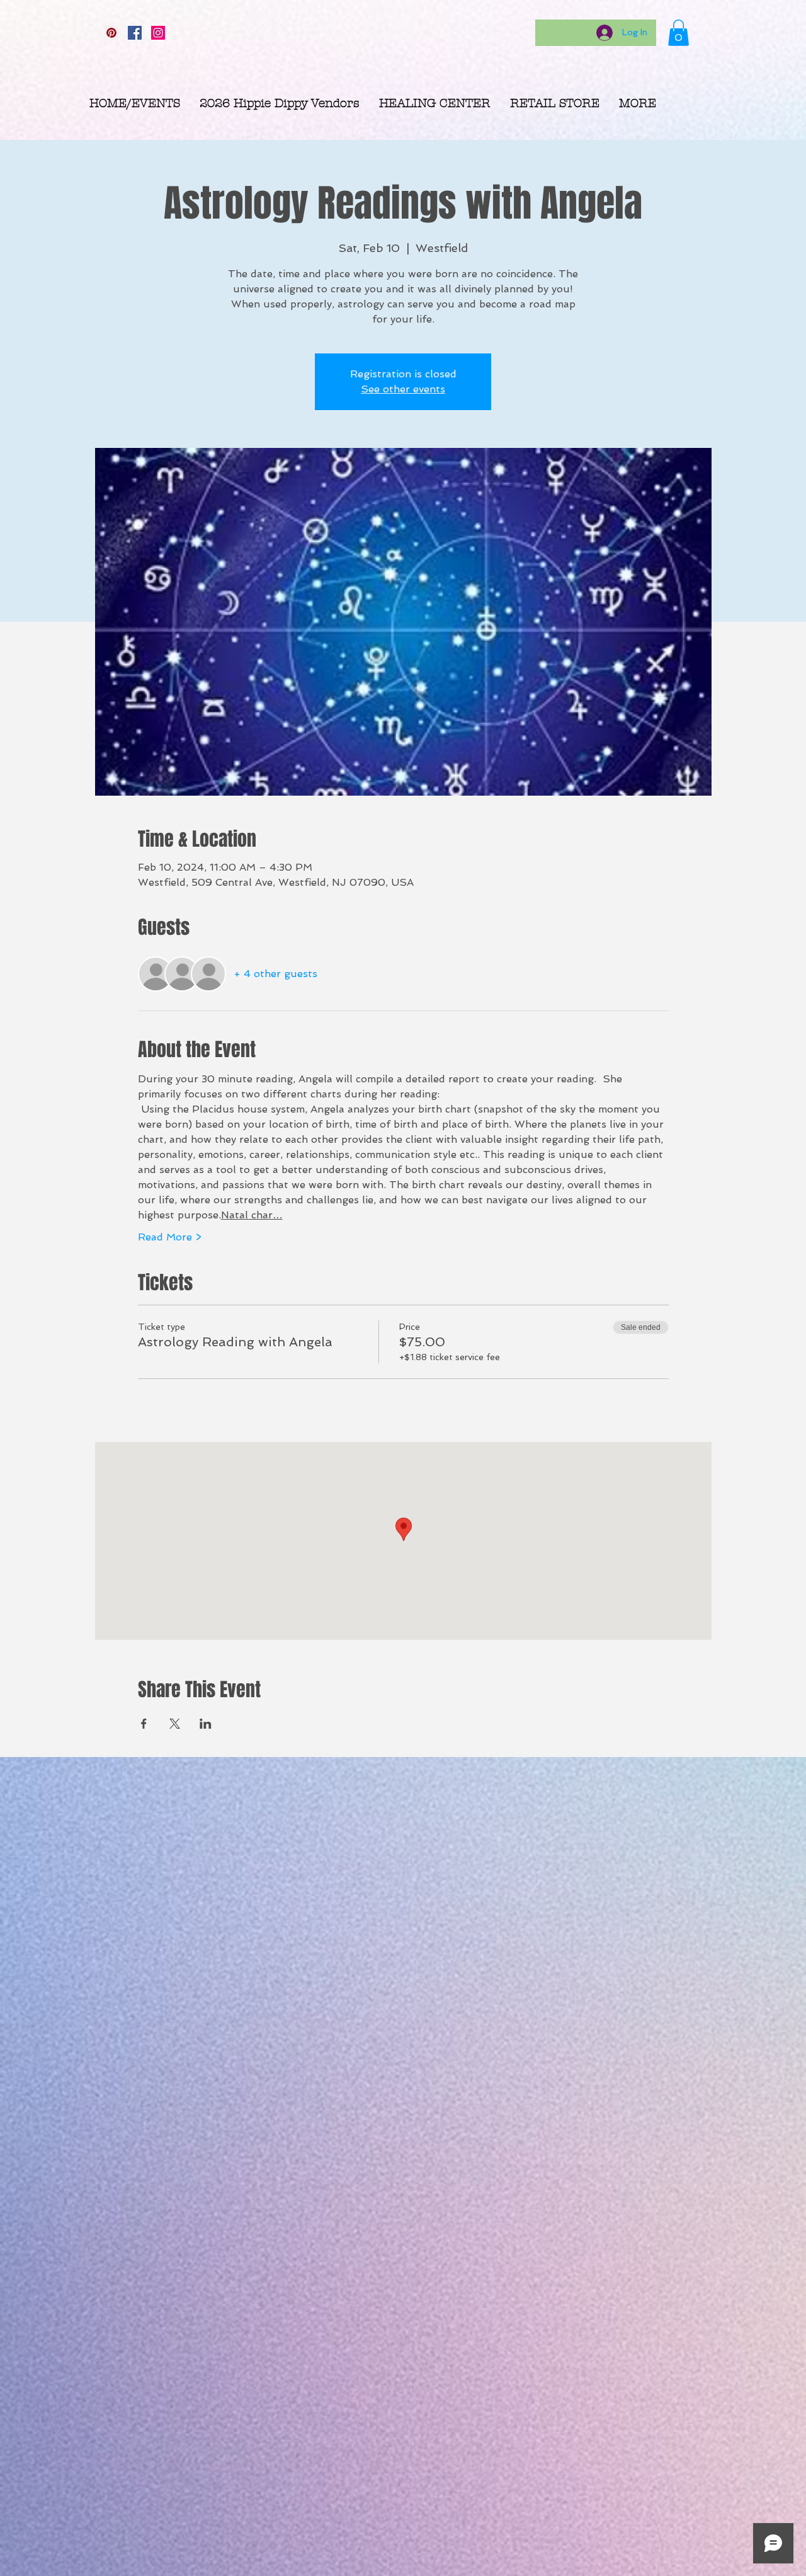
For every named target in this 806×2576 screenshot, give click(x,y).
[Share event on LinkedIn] (206, 1724)
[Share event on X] (175, 1724)
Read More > (170, 1237)
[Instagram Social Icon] (158, 33)
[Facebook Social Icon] (135, 33)
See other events (403, 389)
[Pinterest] (111, 33)
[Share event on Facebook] (144, 1724)
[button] (678, 33)
